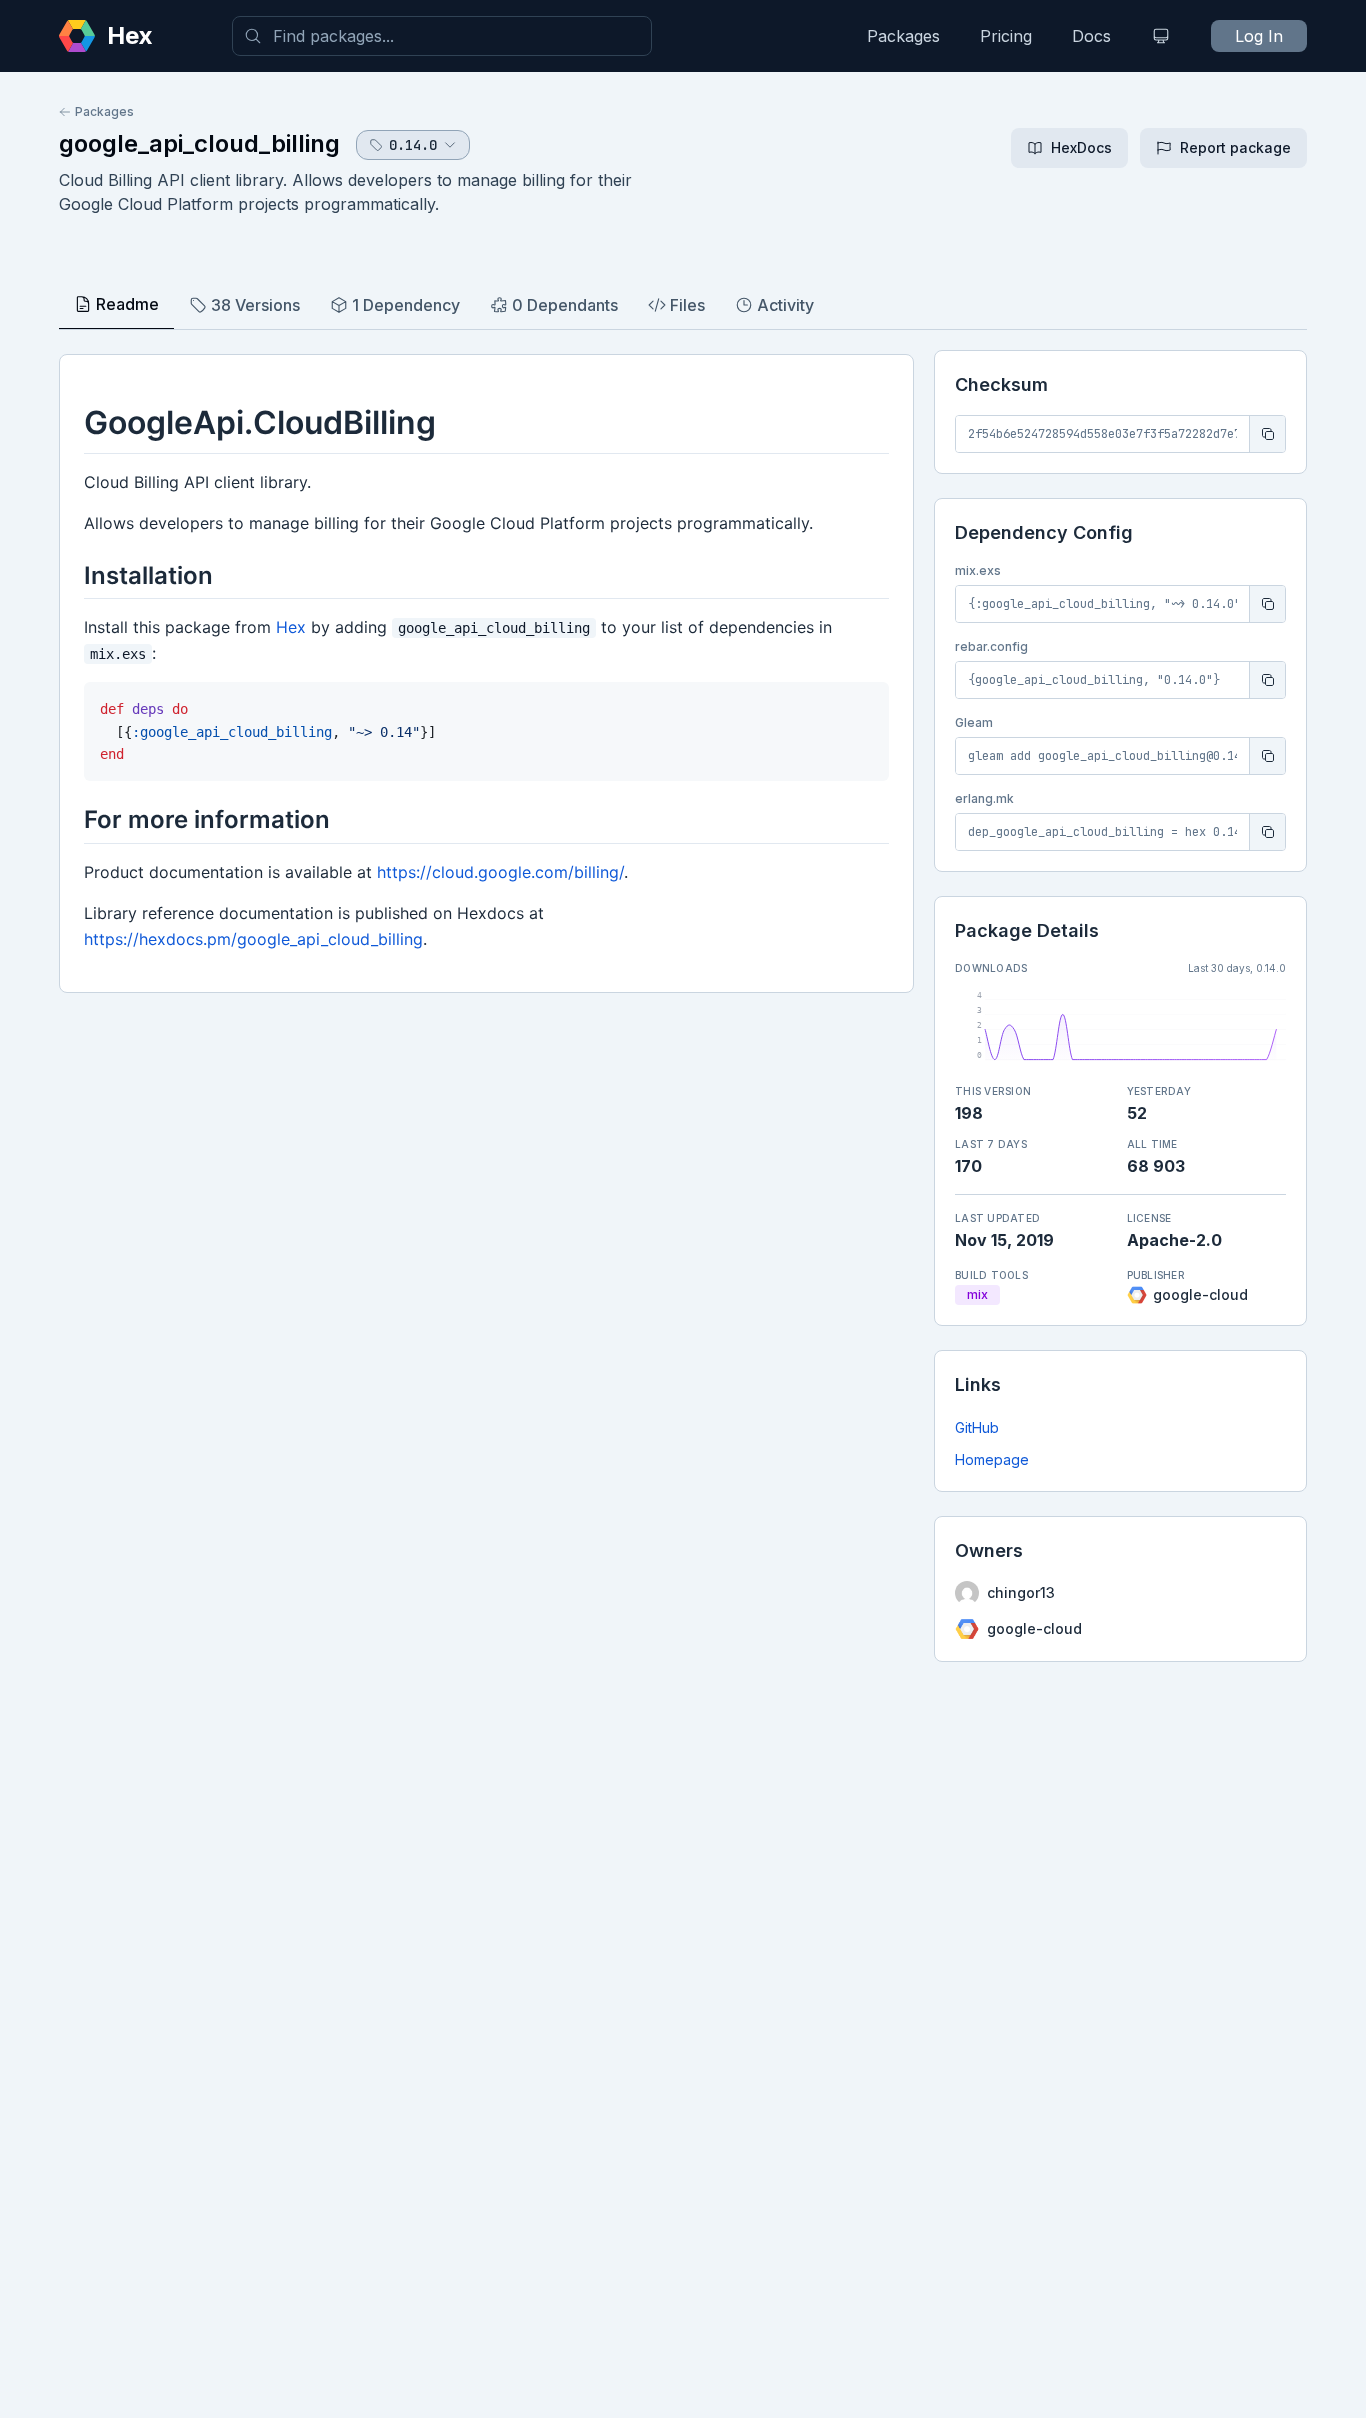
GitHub (977, 1427)
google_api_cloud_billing (199, 143)
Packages (903, 36)
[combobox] (442, 36)
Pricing (1006, 36)
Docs (1091, 36)
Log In (1259, 36)
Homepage (992, 1459)
